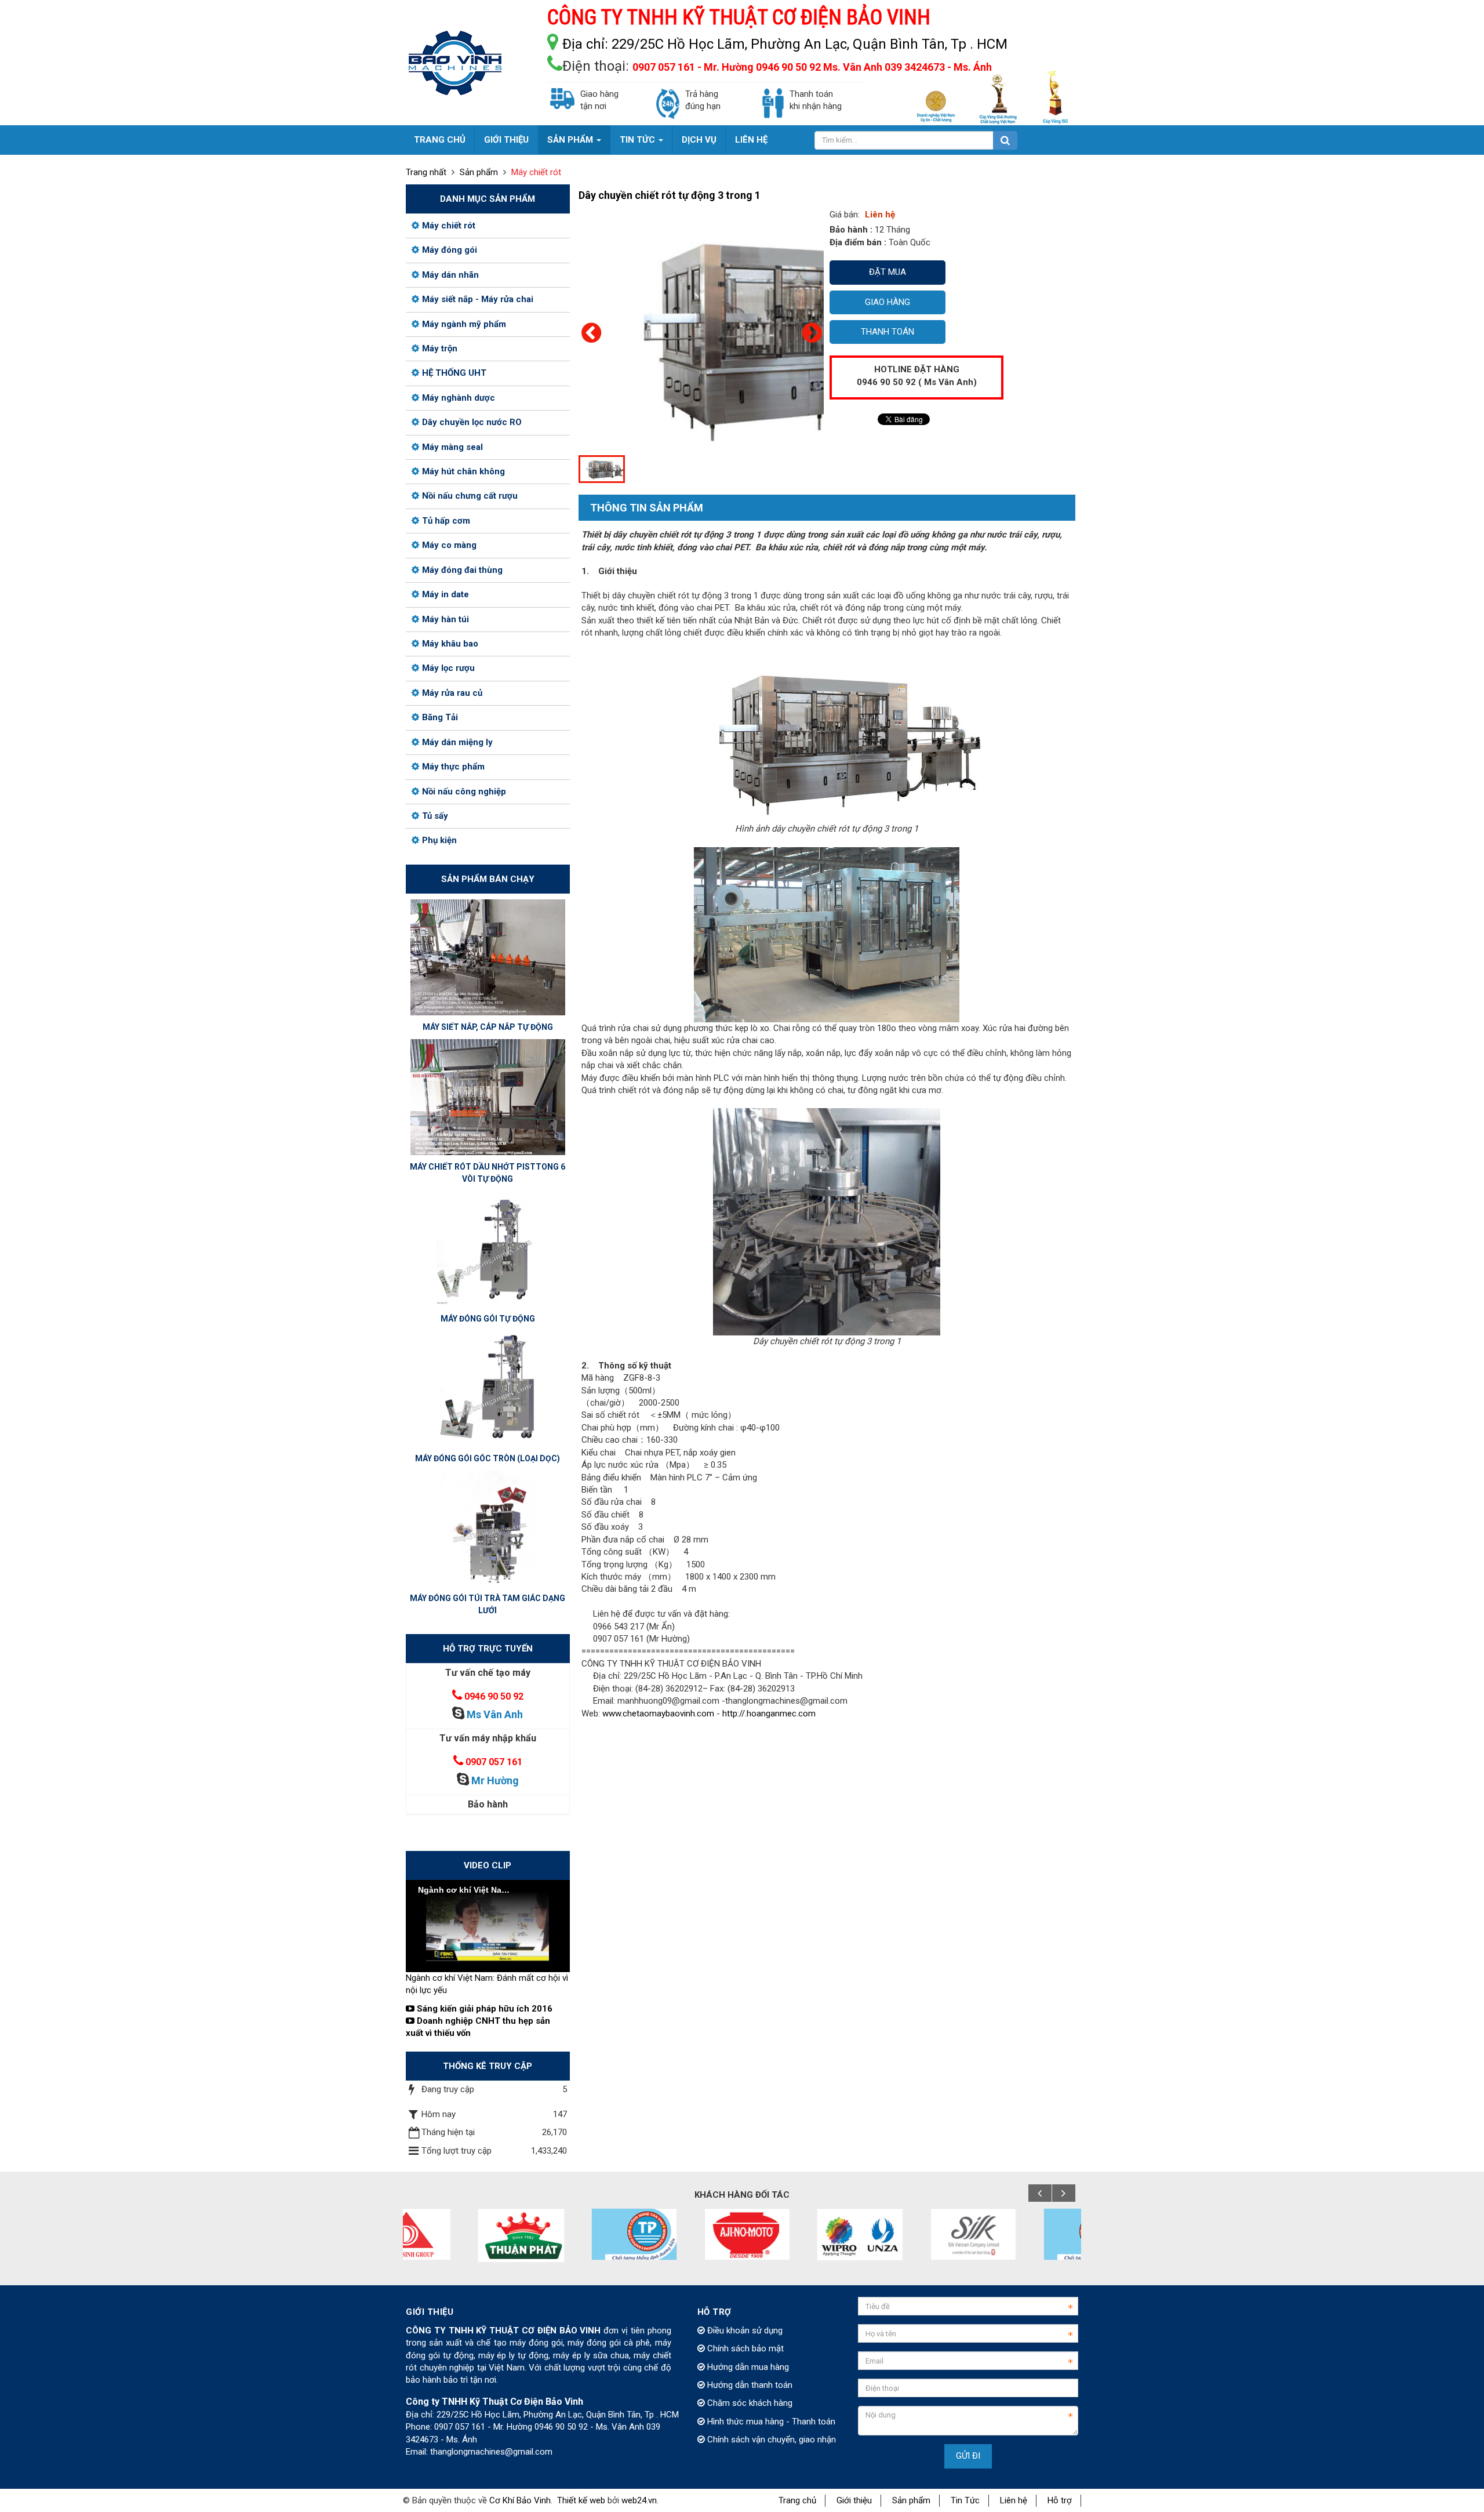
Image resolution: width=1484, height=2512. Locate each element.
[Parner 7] (1025, 2234)
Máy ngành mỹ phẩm (464, 324)
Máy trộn (440, 349)
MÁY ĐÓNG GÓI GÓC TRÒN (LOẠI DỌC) (488, 1458)
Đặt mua (888, 272)
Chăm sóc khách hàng (749, 2403)
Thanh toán (888, 332)
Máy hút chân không (463, 471)
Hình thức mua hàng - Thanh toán (770, 2422)
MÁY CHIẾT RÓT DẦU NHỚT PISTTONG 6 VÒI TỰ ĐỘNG (488, 1173)
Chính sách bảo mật (744, 2348)
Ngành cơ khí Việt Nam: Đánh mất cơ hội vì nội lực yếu (487, 1984)
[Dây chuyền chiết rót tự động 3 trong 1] (796, 330)
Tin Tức (965, 2500)
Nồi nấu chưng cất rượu (470, 496)
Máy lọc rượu (448, 668)
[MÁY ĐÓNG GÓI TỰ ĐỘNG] (488, 1248)
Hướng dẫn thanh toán (749, 2385)
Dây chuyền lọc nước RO (472, 422)
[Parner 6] (912, 2234)
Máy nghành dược (459, 398)
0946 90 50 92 (494, 1696)
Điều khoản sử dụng (744, 2331)
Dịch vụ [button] (699, 140)
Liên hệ (1014, 2500)
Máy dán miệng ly (457, 742)
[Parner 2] (460, 2235)
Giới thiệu (854, 2500)
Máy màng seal (452, 447)
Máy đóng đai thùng (462, 570)
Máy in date (445, 594)
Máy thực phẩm (453, 767)
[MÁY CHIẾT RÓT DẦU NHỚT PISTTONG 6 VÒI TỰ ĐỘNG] (488, 1097)
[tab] (641, 509)
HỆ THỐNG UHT (454, 373)
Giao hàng (888, 302)
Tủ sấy (435, 816)
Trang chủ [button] (440, 140)
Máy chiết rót (449, 226)
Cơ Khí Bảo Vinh (520, 2500)
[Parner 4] (686, 2234)
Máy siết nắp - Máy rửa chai (478, 299)
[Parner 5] (799, 2234)
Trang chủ (797, 2500)
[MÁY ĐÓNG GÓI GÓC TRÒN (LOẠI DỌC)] (488, 1388)
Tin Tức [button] (639, 140)
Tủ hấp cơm (446, 521)
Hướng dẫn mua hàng (747, 2367)
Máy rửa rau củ (452, 693)
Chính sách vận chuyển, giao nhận (770, 2440)
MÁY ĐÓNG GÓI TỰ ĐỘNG (488, 1319)
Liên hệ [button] (751, 140)
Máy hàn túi (445, 619)
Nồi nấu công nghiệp (464, 792)
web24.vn (639, 2500)
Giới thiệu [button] (506, 140)
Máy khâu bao (450, 644)
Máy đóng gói (450, 250)
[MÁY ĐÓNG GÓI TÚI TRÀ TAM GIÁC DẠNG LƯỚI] (488, 1528)
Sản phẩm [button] (571, 140)
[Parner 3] (573, 2234)
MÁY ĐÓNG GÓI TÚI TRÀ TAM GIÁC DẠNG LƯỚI (488, 1604)
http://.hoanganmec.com (769, 1714)
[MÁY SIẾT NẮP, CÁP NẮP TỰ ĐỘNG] (488, 957)
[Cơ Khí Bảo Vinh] (455, 62)
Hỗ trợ (1060, 2500)
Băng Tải (440, 717)
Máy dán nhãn (450, 275)
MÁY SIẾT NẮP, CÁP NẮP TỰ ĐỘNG (488, 1027)
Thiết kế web (581, 2500)
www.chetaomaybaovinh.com (658, 1714)
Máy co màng (449, 545)
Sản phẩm (911, 2500)
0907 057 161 (494, 1762)
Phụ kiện (439, 840)
